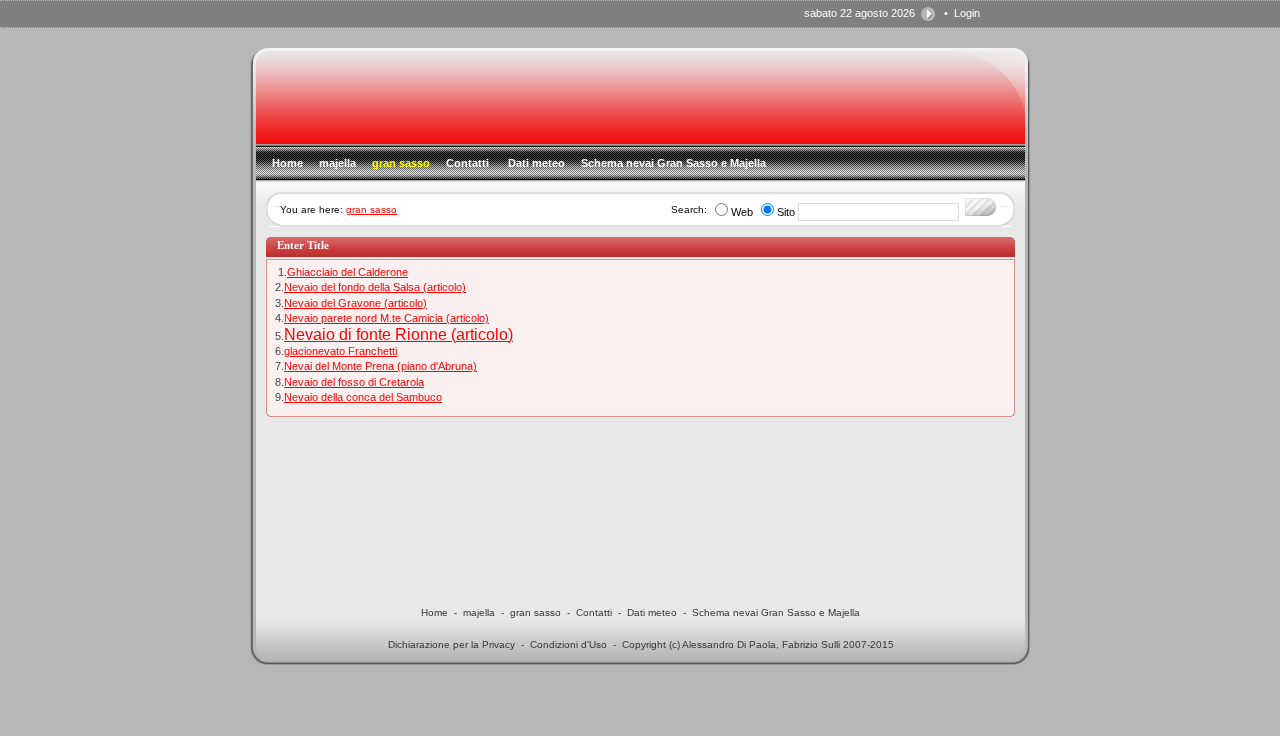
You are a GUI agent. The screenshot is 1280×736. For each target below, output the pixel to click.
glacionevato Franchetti (340, 351)
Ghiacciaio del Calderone (347, 272)
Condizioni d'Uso (568, 644)
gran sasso (371, 209)
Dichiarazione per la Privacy (451, 644)
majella (479, 612)
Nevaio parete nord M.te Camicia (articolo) (386, 318)
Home (434, 612)
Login (967, 13)
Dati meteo (652, 612)
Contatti (594, 612)
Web (742, 212)
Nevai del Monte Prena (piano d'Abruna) (380, 366)
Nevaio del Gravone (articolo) (355, 303)
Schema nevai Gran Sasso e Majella (776, 612)
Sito (786, 212)
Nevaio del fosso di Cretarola (354, 382)
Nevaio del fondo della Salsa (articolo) (375, 287)
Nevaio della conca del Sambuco (363, 397)
